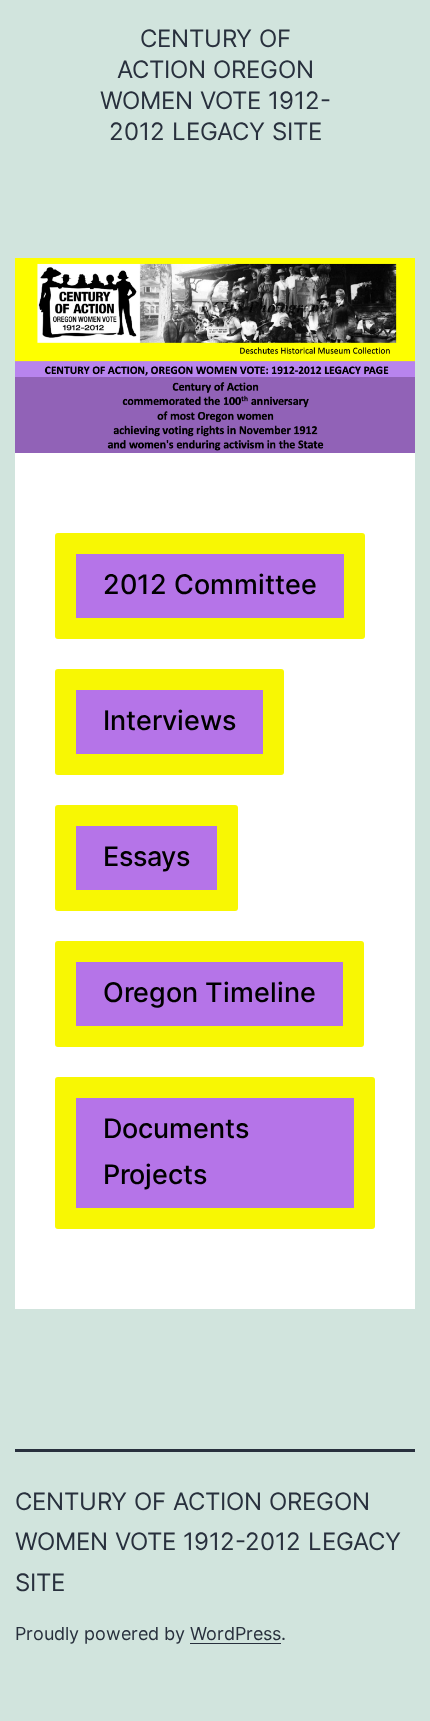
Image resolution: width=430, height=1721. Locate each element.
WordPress (235, 1633)
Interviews (169, 720)
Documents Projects (176, 1151)
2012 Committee (210, 584)
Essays (146, 856)
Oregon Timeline (209, 992)
